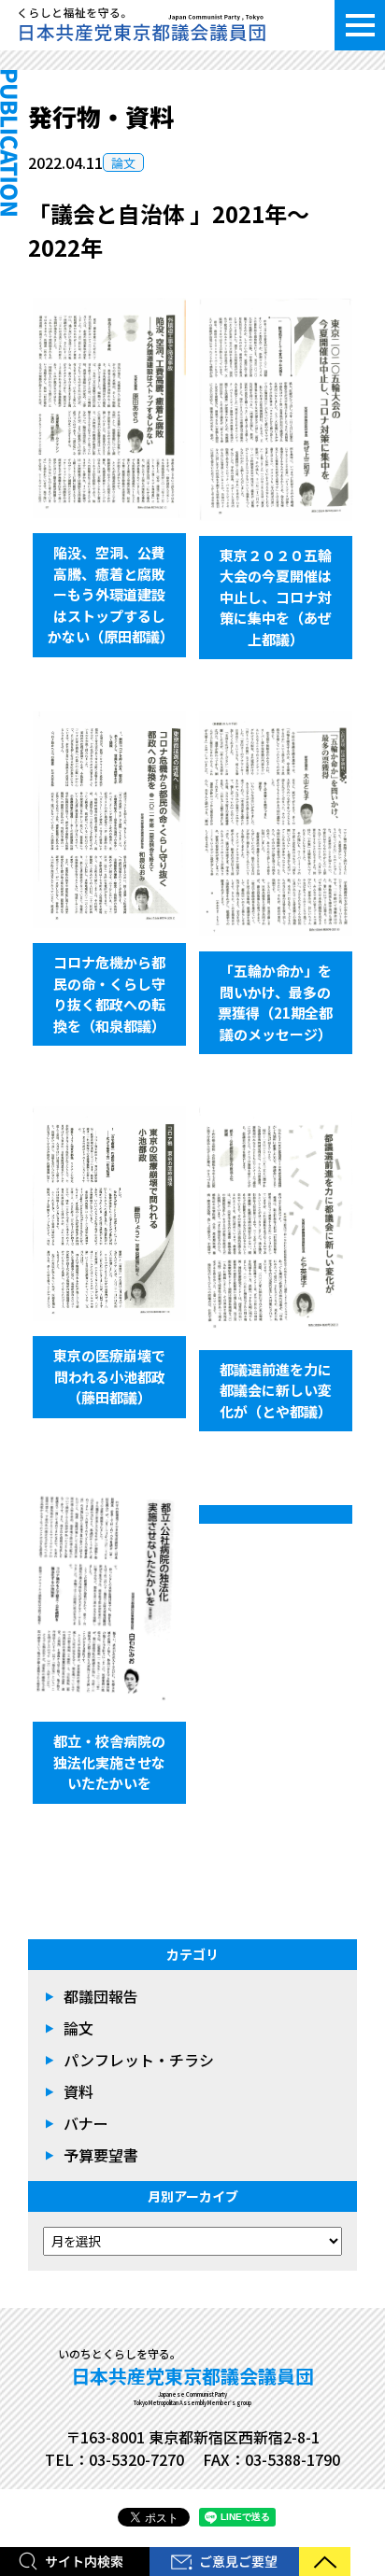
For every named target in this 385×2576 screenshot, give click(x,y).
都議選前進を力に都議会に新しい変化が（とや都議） (276, 1390)
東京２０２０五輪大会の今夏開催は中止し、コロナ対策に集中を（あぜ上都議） (276, 597)
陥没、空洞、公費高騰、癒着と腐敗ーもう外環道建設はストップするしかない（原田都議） (111, 594)
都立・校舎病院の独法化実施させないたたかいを (109, 1762)
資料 (78, 2091)
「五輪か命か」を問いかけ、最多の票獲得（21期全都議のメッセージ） (275, 1002)
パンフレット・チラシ (139, 2060)
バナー (86, 2123)
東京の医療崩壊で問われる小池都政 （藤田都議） (116, 1376)
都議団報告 (101, 1996)
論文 (123, 163)
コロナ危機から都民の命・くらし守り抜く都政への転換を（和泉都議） (109, 994)
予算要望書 (101, 2155)
